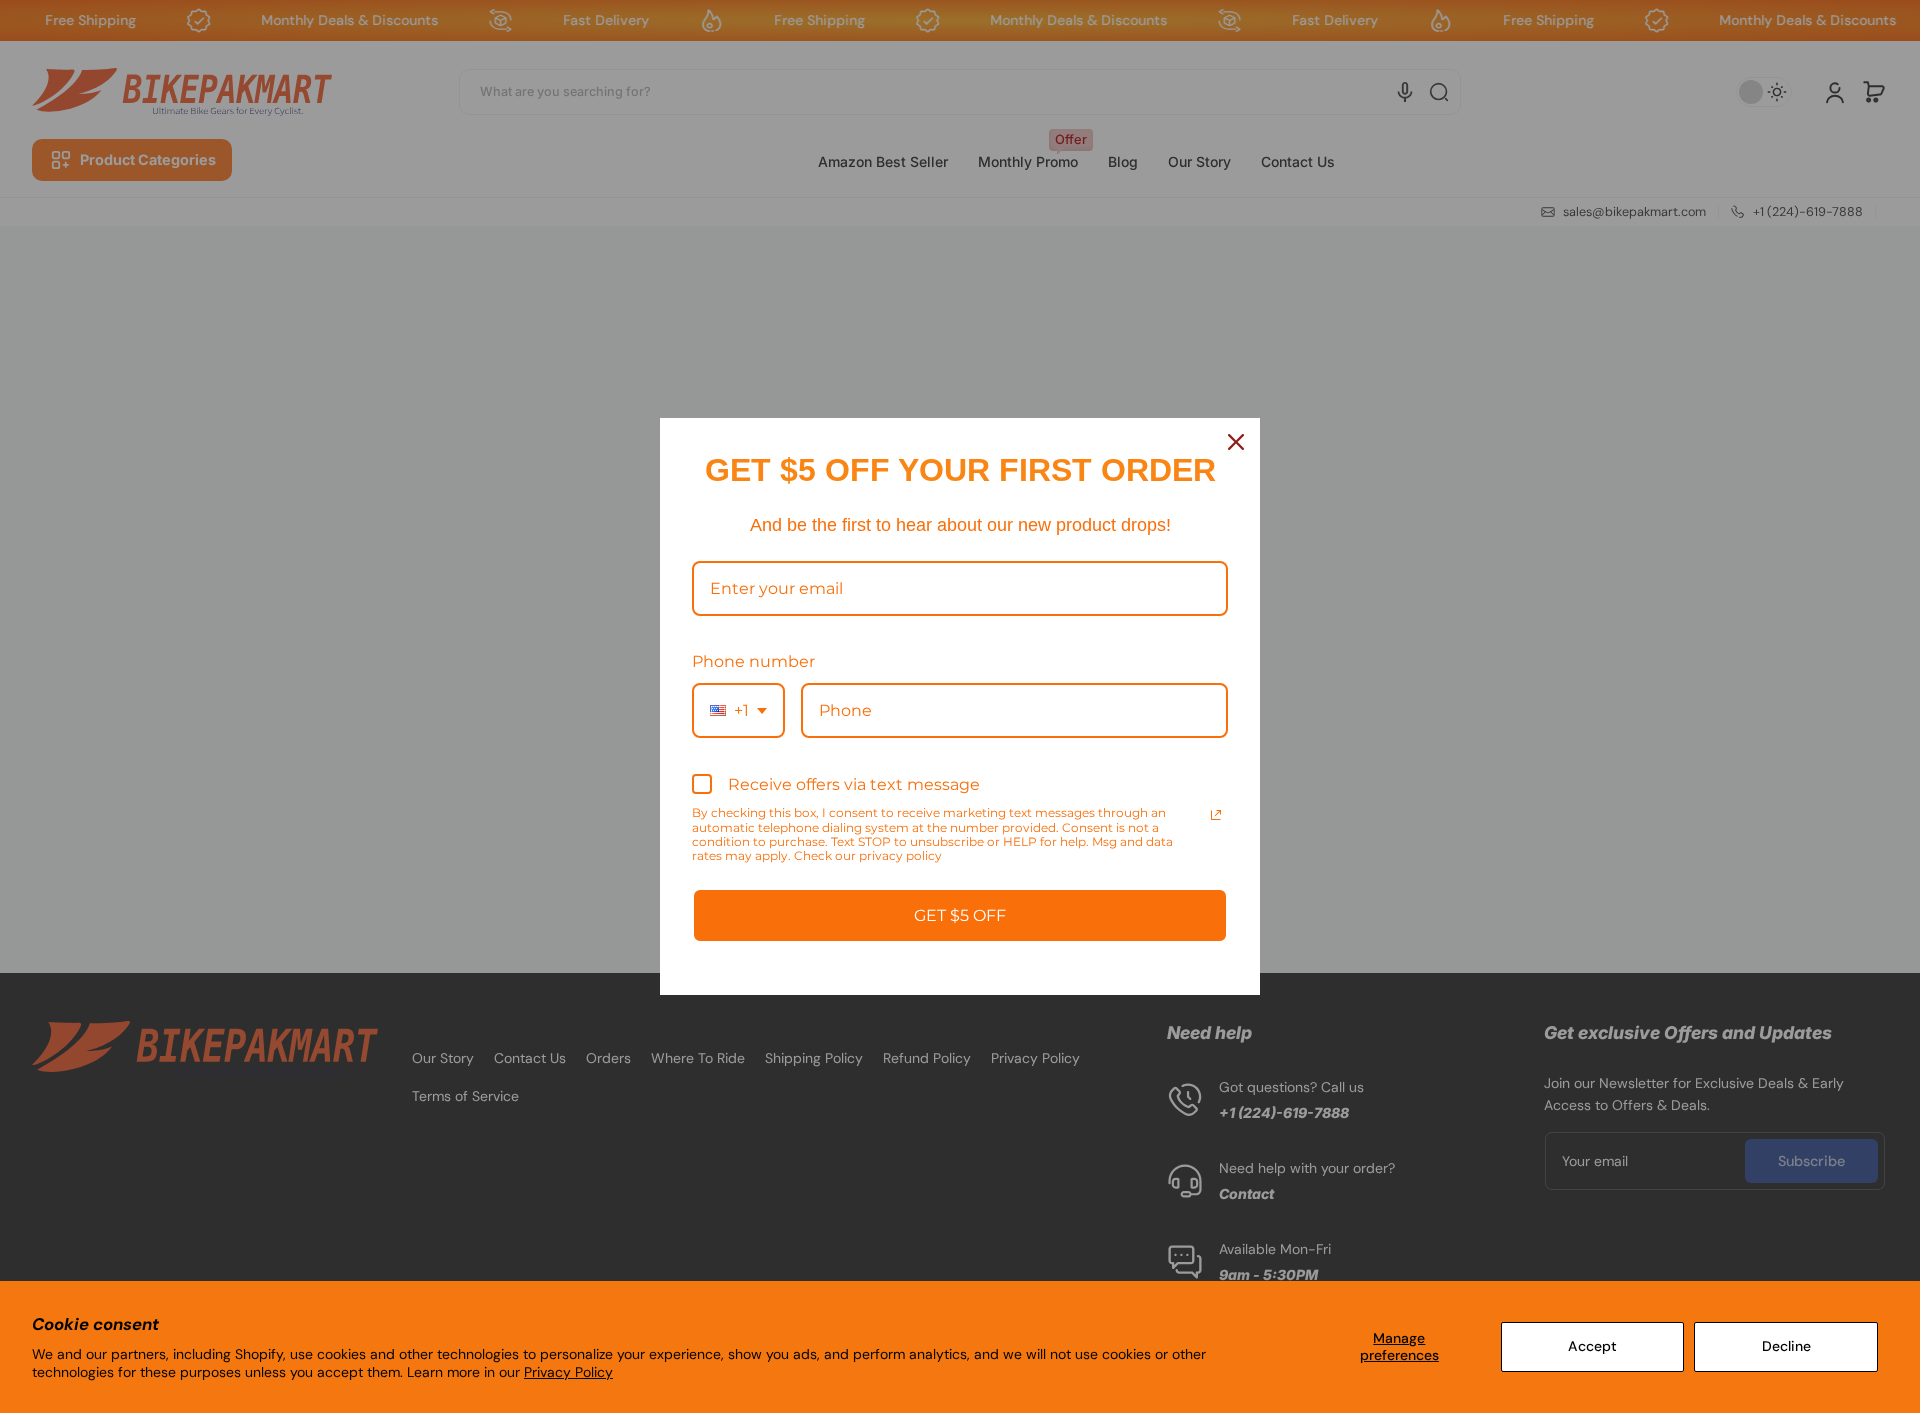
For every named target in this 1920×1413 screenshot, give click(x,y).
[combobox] (738, 710)
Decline (1786, 1346)
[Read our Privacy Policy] (1216, 815)
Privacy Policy (568, 1372)
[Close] (1236, 442)
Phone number (753, 661)
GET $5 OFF (960, 915)
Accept (1592, 1346)
